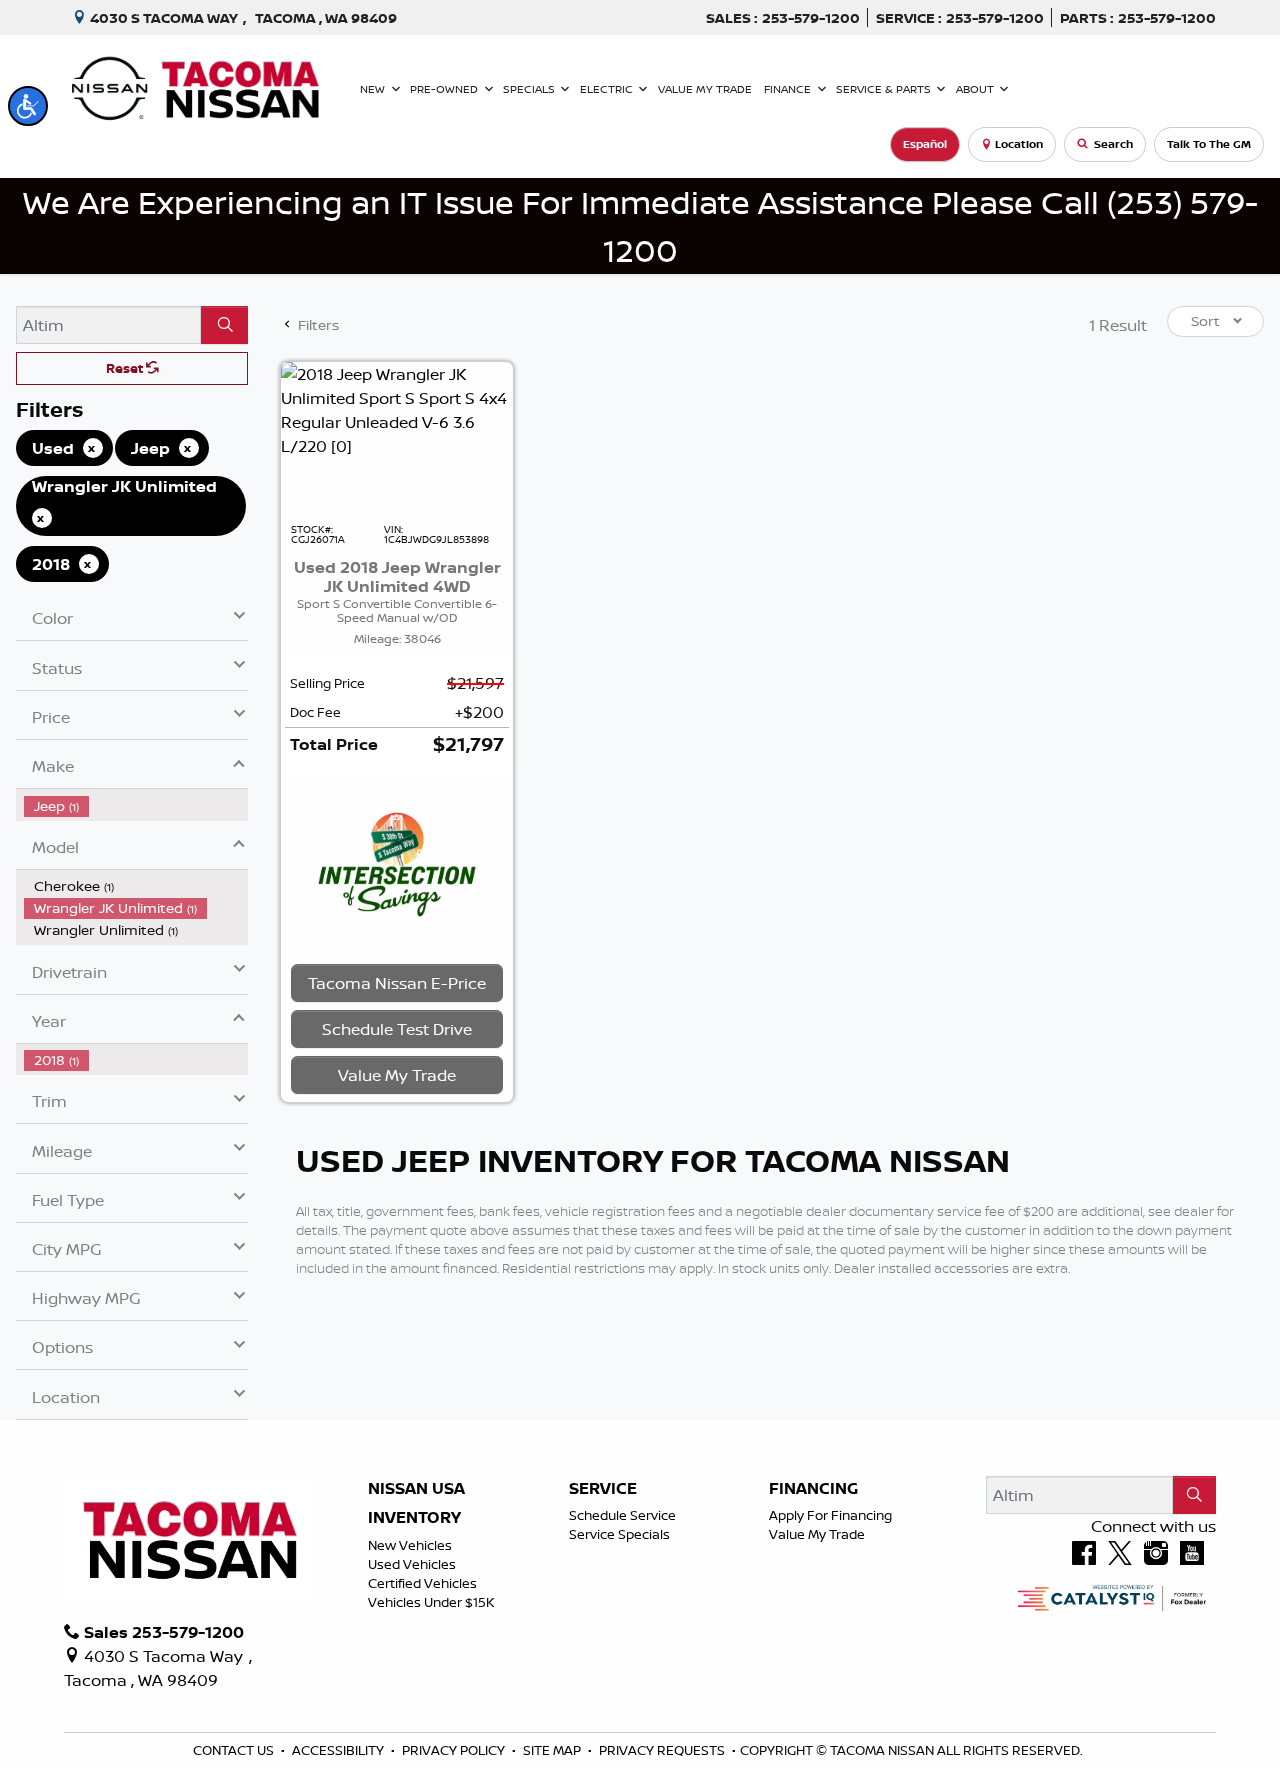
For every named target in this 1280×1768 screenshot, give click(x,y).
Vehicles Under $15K (431, 1602)
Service (603, 1489)
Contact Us (235, 1750)
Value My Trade (817, 1534)
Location (1019, 144)
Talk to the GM (1209, 144)
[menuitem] (136, 806)
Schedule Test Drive (397, 1029)
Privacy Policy (455, 1750)
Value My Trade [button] (397, 1075)
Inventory (414, 1518)
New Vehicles (410, 1545)
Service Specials (619, 1534)
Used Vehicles (412, 1564)
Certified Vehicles (422, 1583)
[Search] (224, 325)
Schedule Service (622, 1515)
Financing (813, 1489)
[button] (28, 106)
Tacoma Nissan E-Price (397, 983)
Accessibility (339, 1750)
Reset (126, 368)
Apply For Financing (830, 1515)
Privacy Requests (663, 1750)
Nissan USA (416, 1489)
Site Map (553, 1750)
